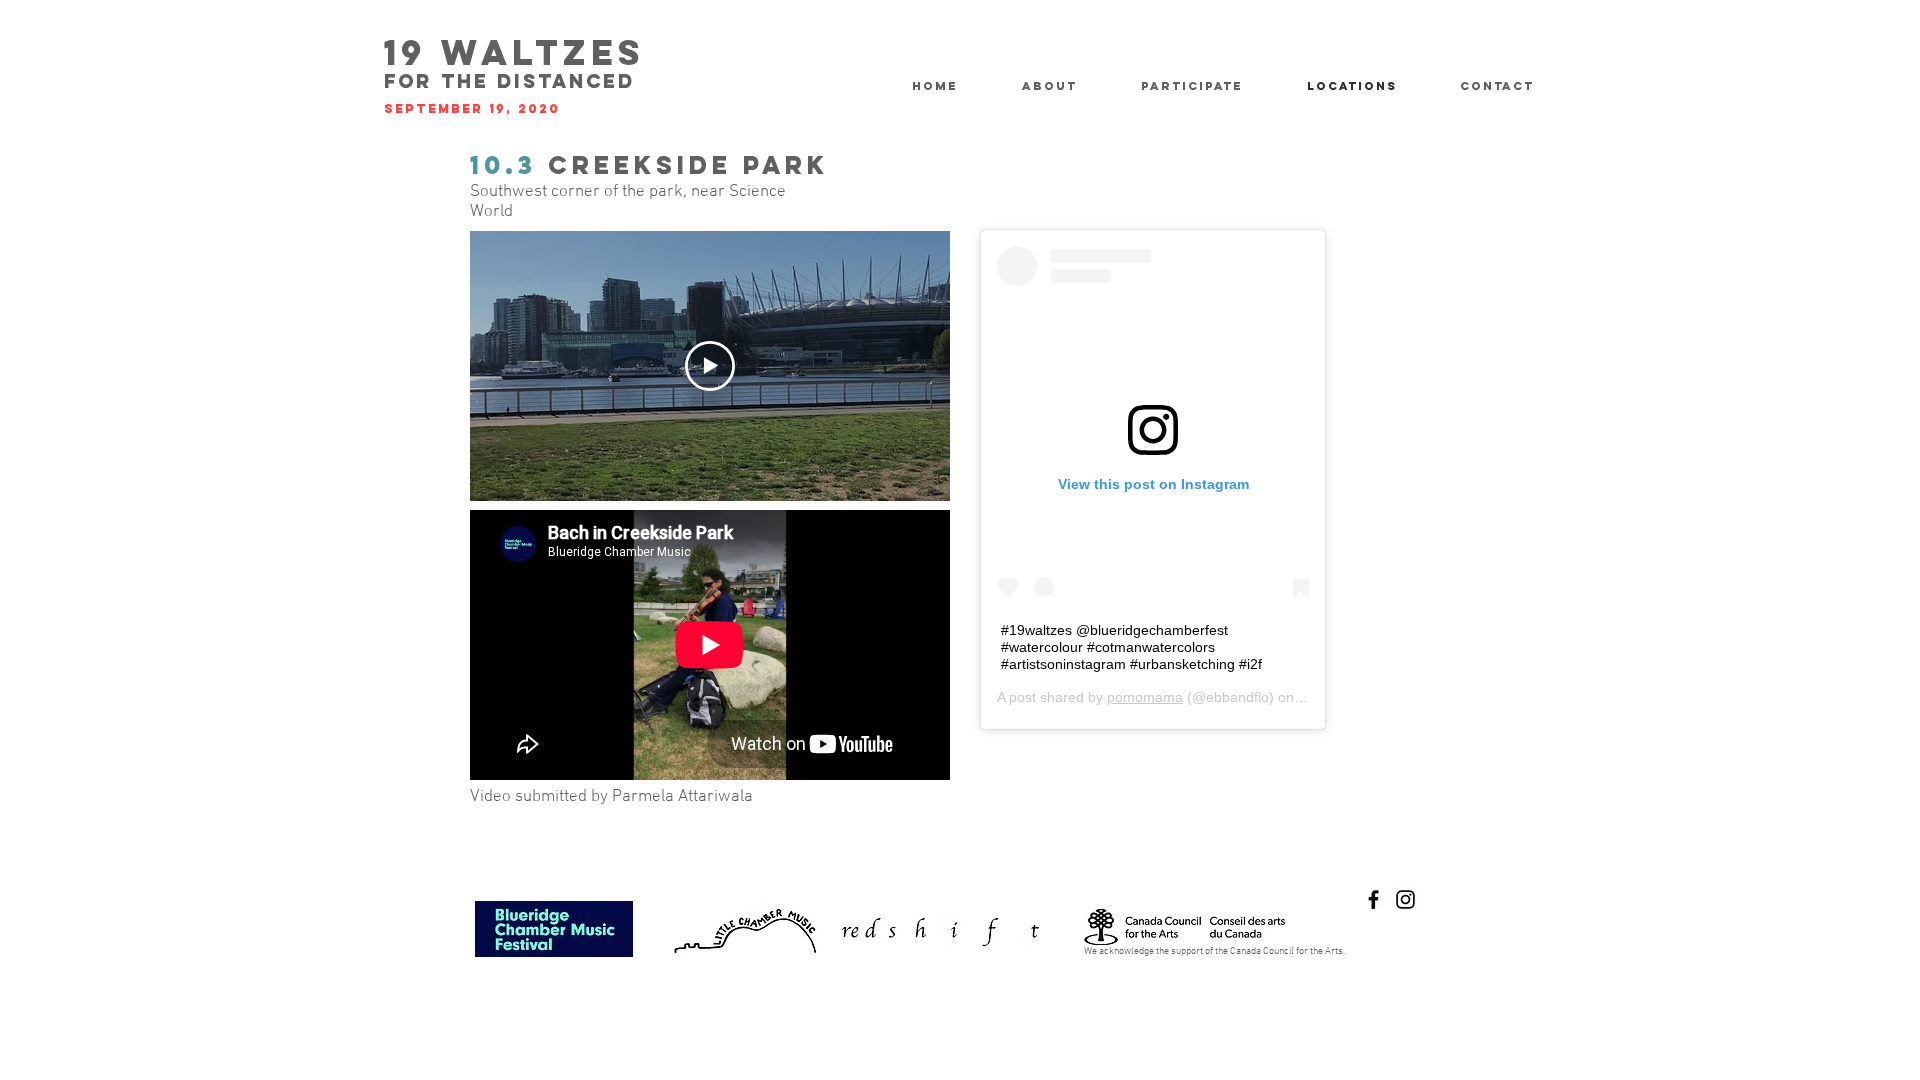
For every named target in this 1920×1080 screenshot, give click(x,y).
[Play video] (710, 366)
